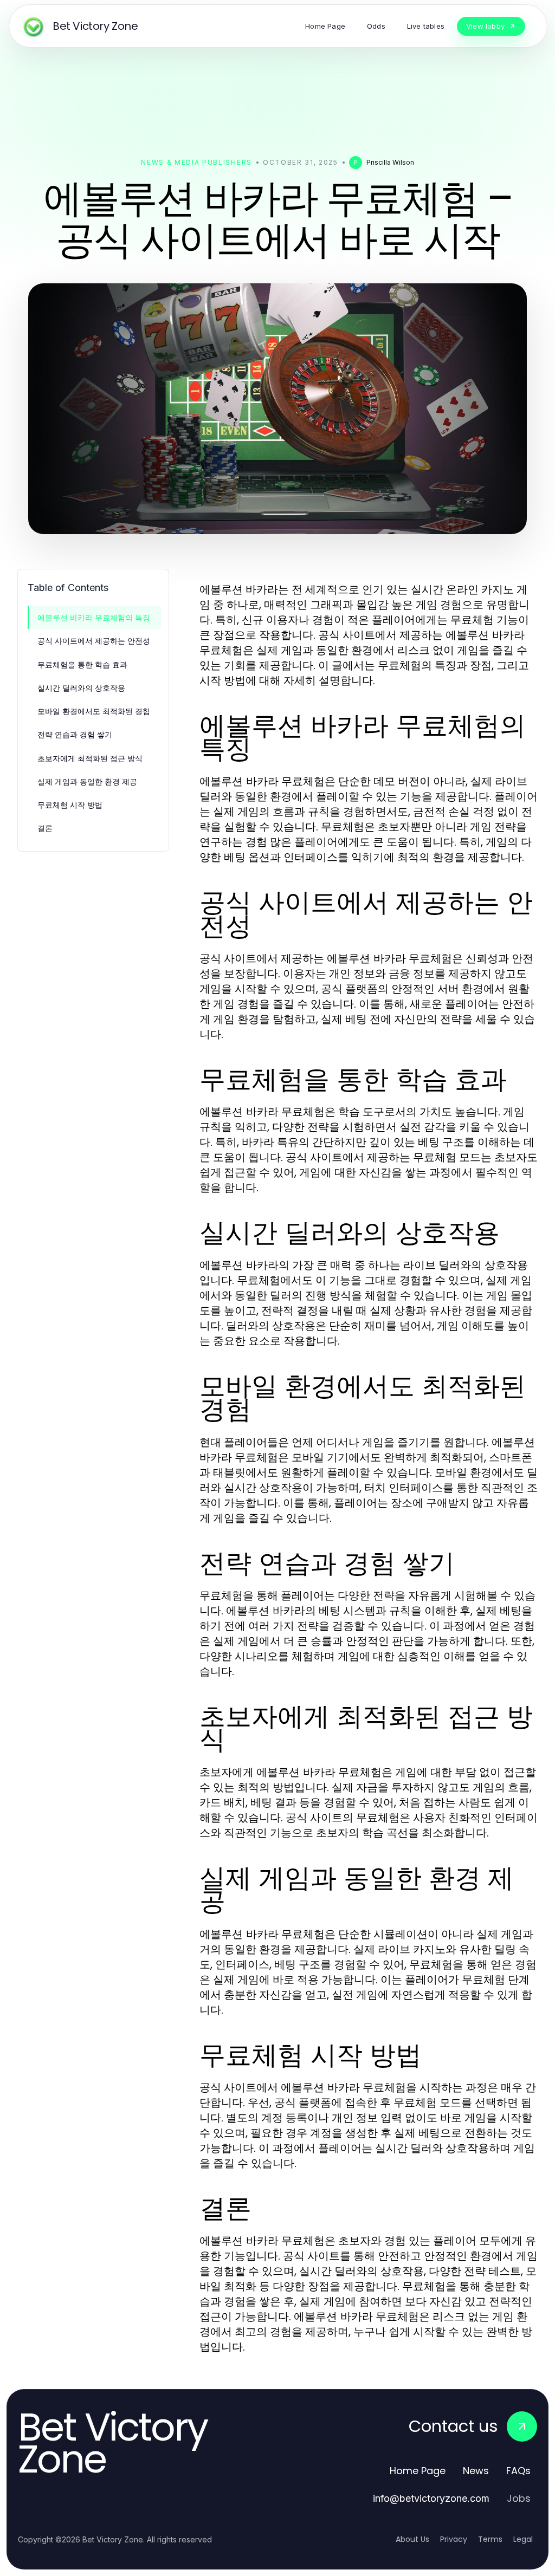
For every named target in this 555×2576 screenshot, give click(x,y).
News (476, 2471)
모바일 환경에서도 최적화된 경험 (94, 711)
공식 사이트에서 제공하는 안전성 (94, 641)
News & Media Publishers (196, 162)
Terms (490, 2539)
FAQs (518, 2471)
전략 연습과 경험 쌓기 (75, 734)
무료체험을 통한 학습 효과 (82, 664)
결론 (45, 828)
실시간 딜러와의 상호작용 (81, 688)
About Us (412, 2539)
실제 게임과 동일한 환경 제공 (87, 781)
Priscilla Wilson (390, 162)
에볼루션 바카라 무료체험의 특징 (94, 617)
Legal (523, 2539)
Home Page (418, 2471)
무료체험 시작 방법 (70, 805)
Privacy (454, 2539)
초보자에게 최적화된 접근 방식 (90, 758)
